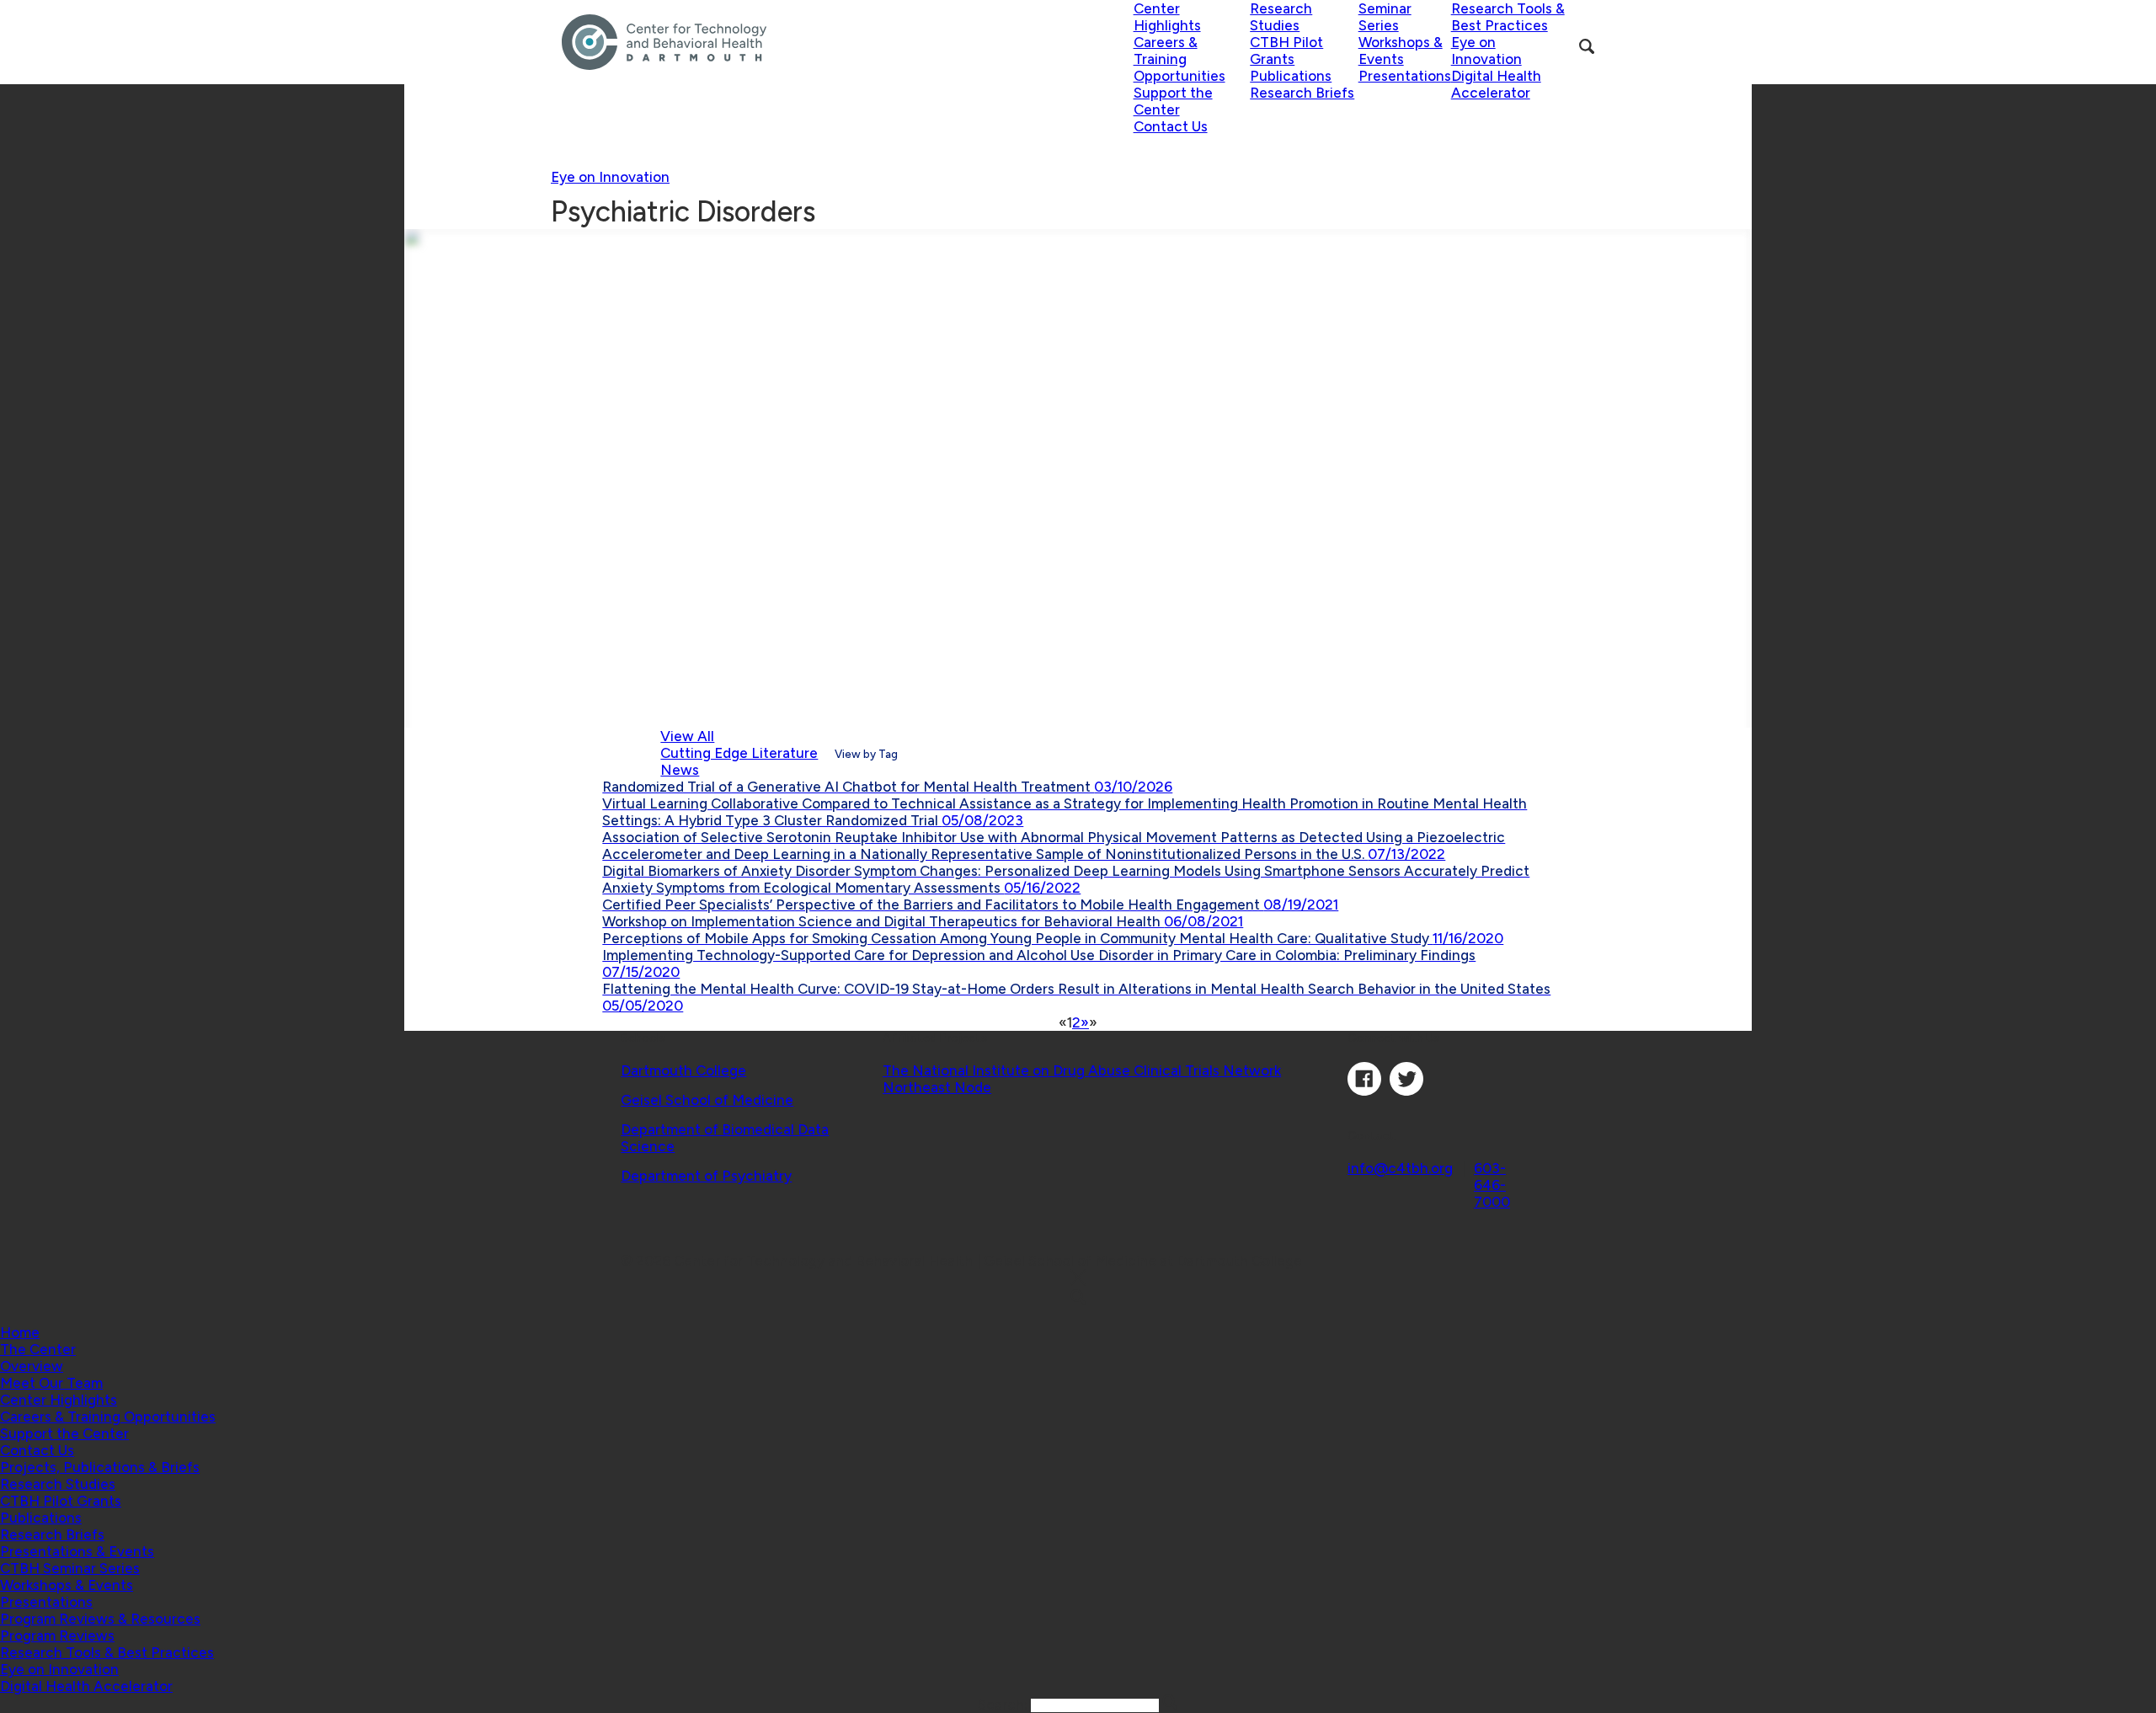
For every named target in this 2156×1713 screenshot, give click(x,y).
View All (687, 736)
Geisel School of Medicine (707, 1100)
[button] (38, 1349)
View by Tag (866, 754)
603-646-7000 (1492, 1185)
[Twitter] (1406, 1091)
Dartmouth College (683, 1070)
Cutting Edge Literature (739, 753)
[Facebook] (1364, 1091)
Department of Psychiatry (706, 1176)
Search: (1004, 1705)
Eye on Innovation (610, 177)
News (680, 770)
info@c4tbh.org (1400, 1168)
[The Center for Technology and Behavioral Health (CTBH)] (848, 42)
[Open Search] (1587, 46)
